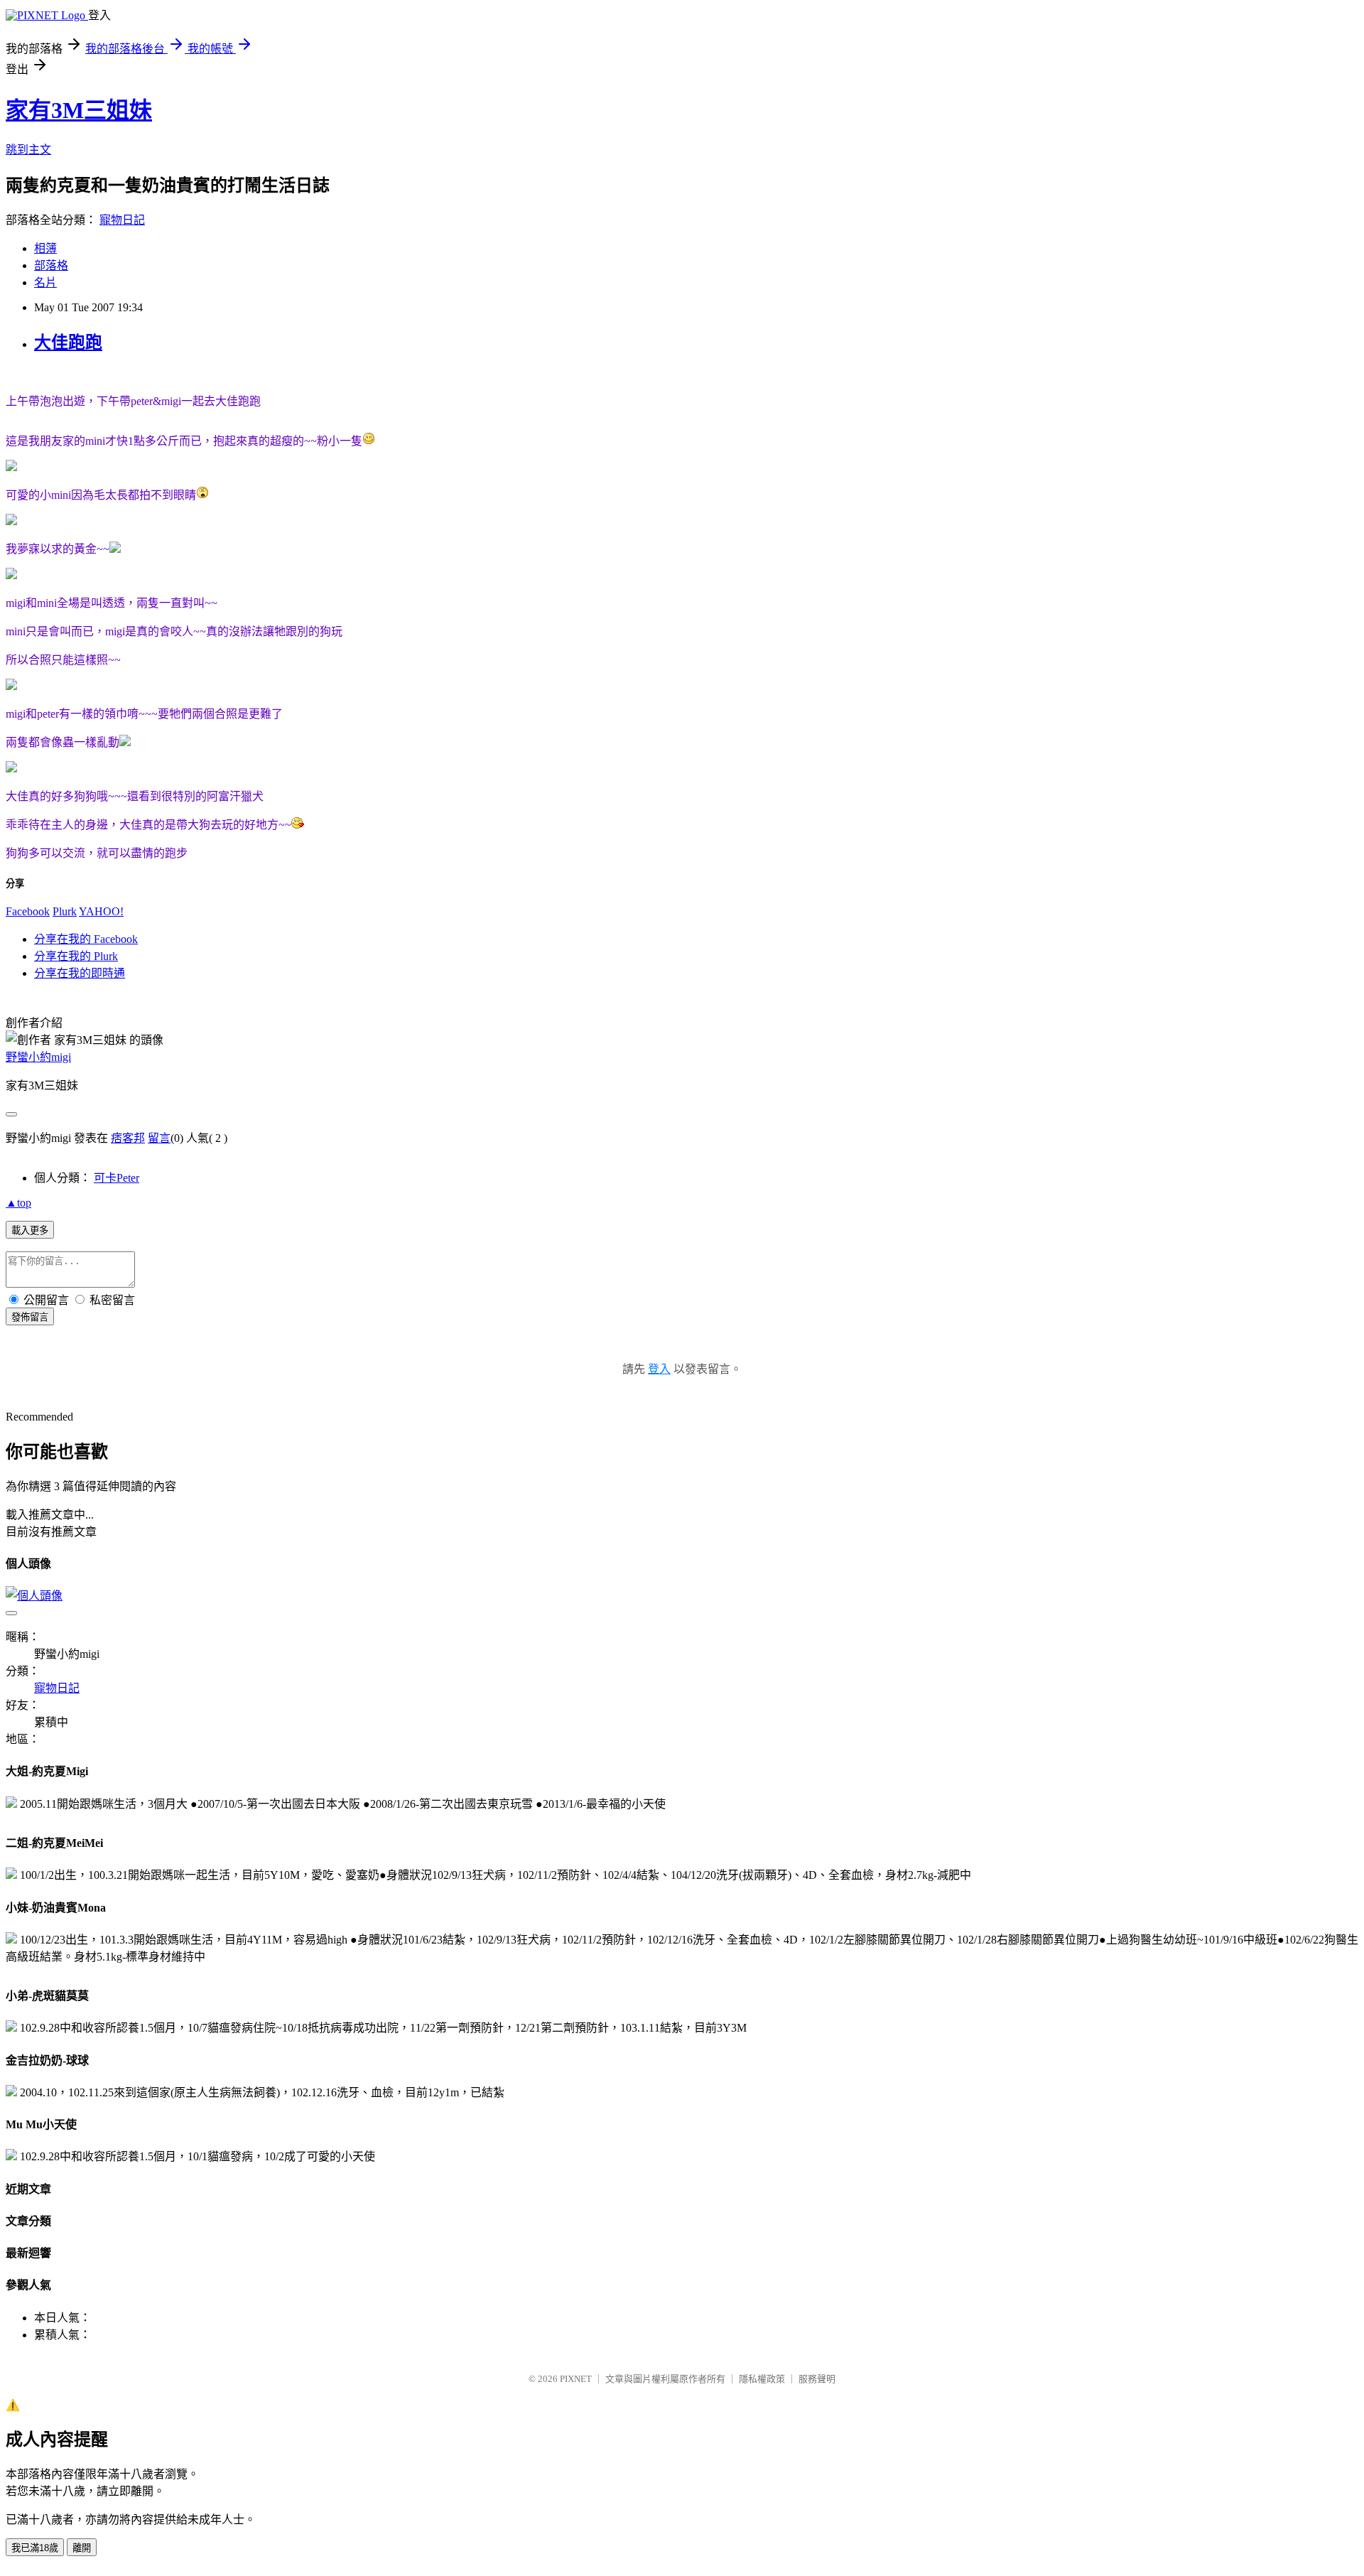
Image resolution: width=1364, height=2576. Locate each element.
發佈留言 (30, 1317)
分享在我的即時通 (80, 973)
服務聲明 (817, 2379)
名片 (45, 282)
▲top (18, 1203)
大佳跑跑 (68, 343)
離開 (82, 2548)
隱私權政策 (762, 2379)
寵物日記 (122, 220)
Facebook (28, 911)
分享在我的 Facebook (86, 939)
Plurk (65, 911)
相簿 (45, 248)
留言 (159, 1138)
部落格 (51, 265)
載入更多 (30, 1230)
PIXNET (576, 2379)
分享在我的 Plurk (76, 956)
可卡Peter (117, 1178)
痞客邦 (128, 1138)
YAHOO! (101, 911)
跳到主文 (28, 150)
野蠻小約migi (38, 1057)
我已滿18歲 (35, 2548)
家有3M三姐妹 (79, 110)
